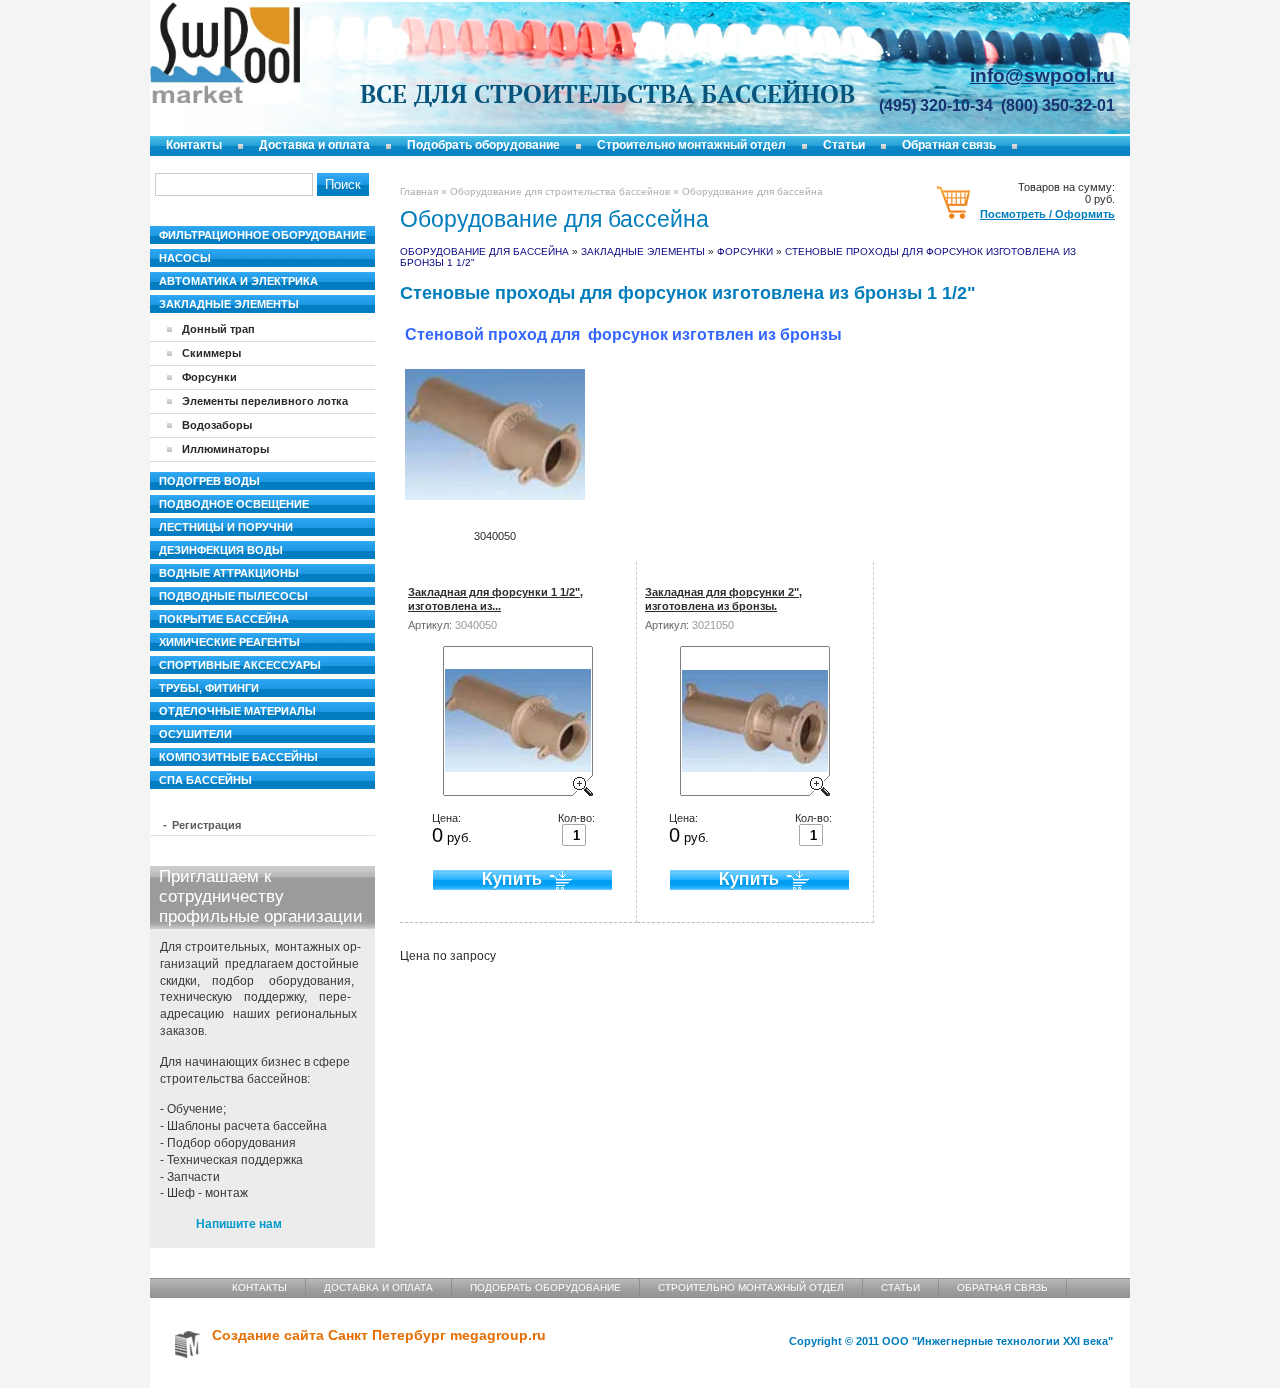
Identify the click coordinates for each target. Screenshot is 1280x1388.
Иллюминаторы (225, 449)
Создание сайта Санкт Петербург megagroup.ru (379, 1335)
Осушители (195, 734)
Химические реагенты (229, 642)
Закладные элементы (643, 251)
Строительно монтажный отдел (691, 145)
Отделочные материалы (237, 711)
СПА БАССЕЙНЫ (205, 780)
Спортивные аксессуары (240, 665)
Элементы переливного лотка (265, 401)
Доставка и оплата (314, 145)
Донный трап (218, 329)
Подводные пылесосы (233, 596)
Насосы (185, 258)
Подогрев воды (209, 481)
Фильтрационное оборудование (262, 235)
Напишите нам (239, 1224)
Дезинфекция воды (221, 550)
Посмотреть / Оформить (1047, 214)
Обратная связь (949, 145)
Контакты (194, 145)
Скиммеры (211, 353)
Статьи (844, 145)
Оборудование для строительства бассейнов (560, 191)
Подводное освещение (234, 504)
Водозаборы (217, 425)
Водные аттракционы (229, 573)
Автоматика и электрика (238, 281)
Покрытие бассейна (224, 619)
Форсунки (746, 251)
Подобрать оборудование (483, 145)
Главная (419, 191)
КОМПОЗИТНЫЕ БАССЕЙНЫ (238, 757)
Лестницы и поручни (226, 527)
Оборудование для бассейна (484, 251)
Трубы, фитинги (209, 688)
